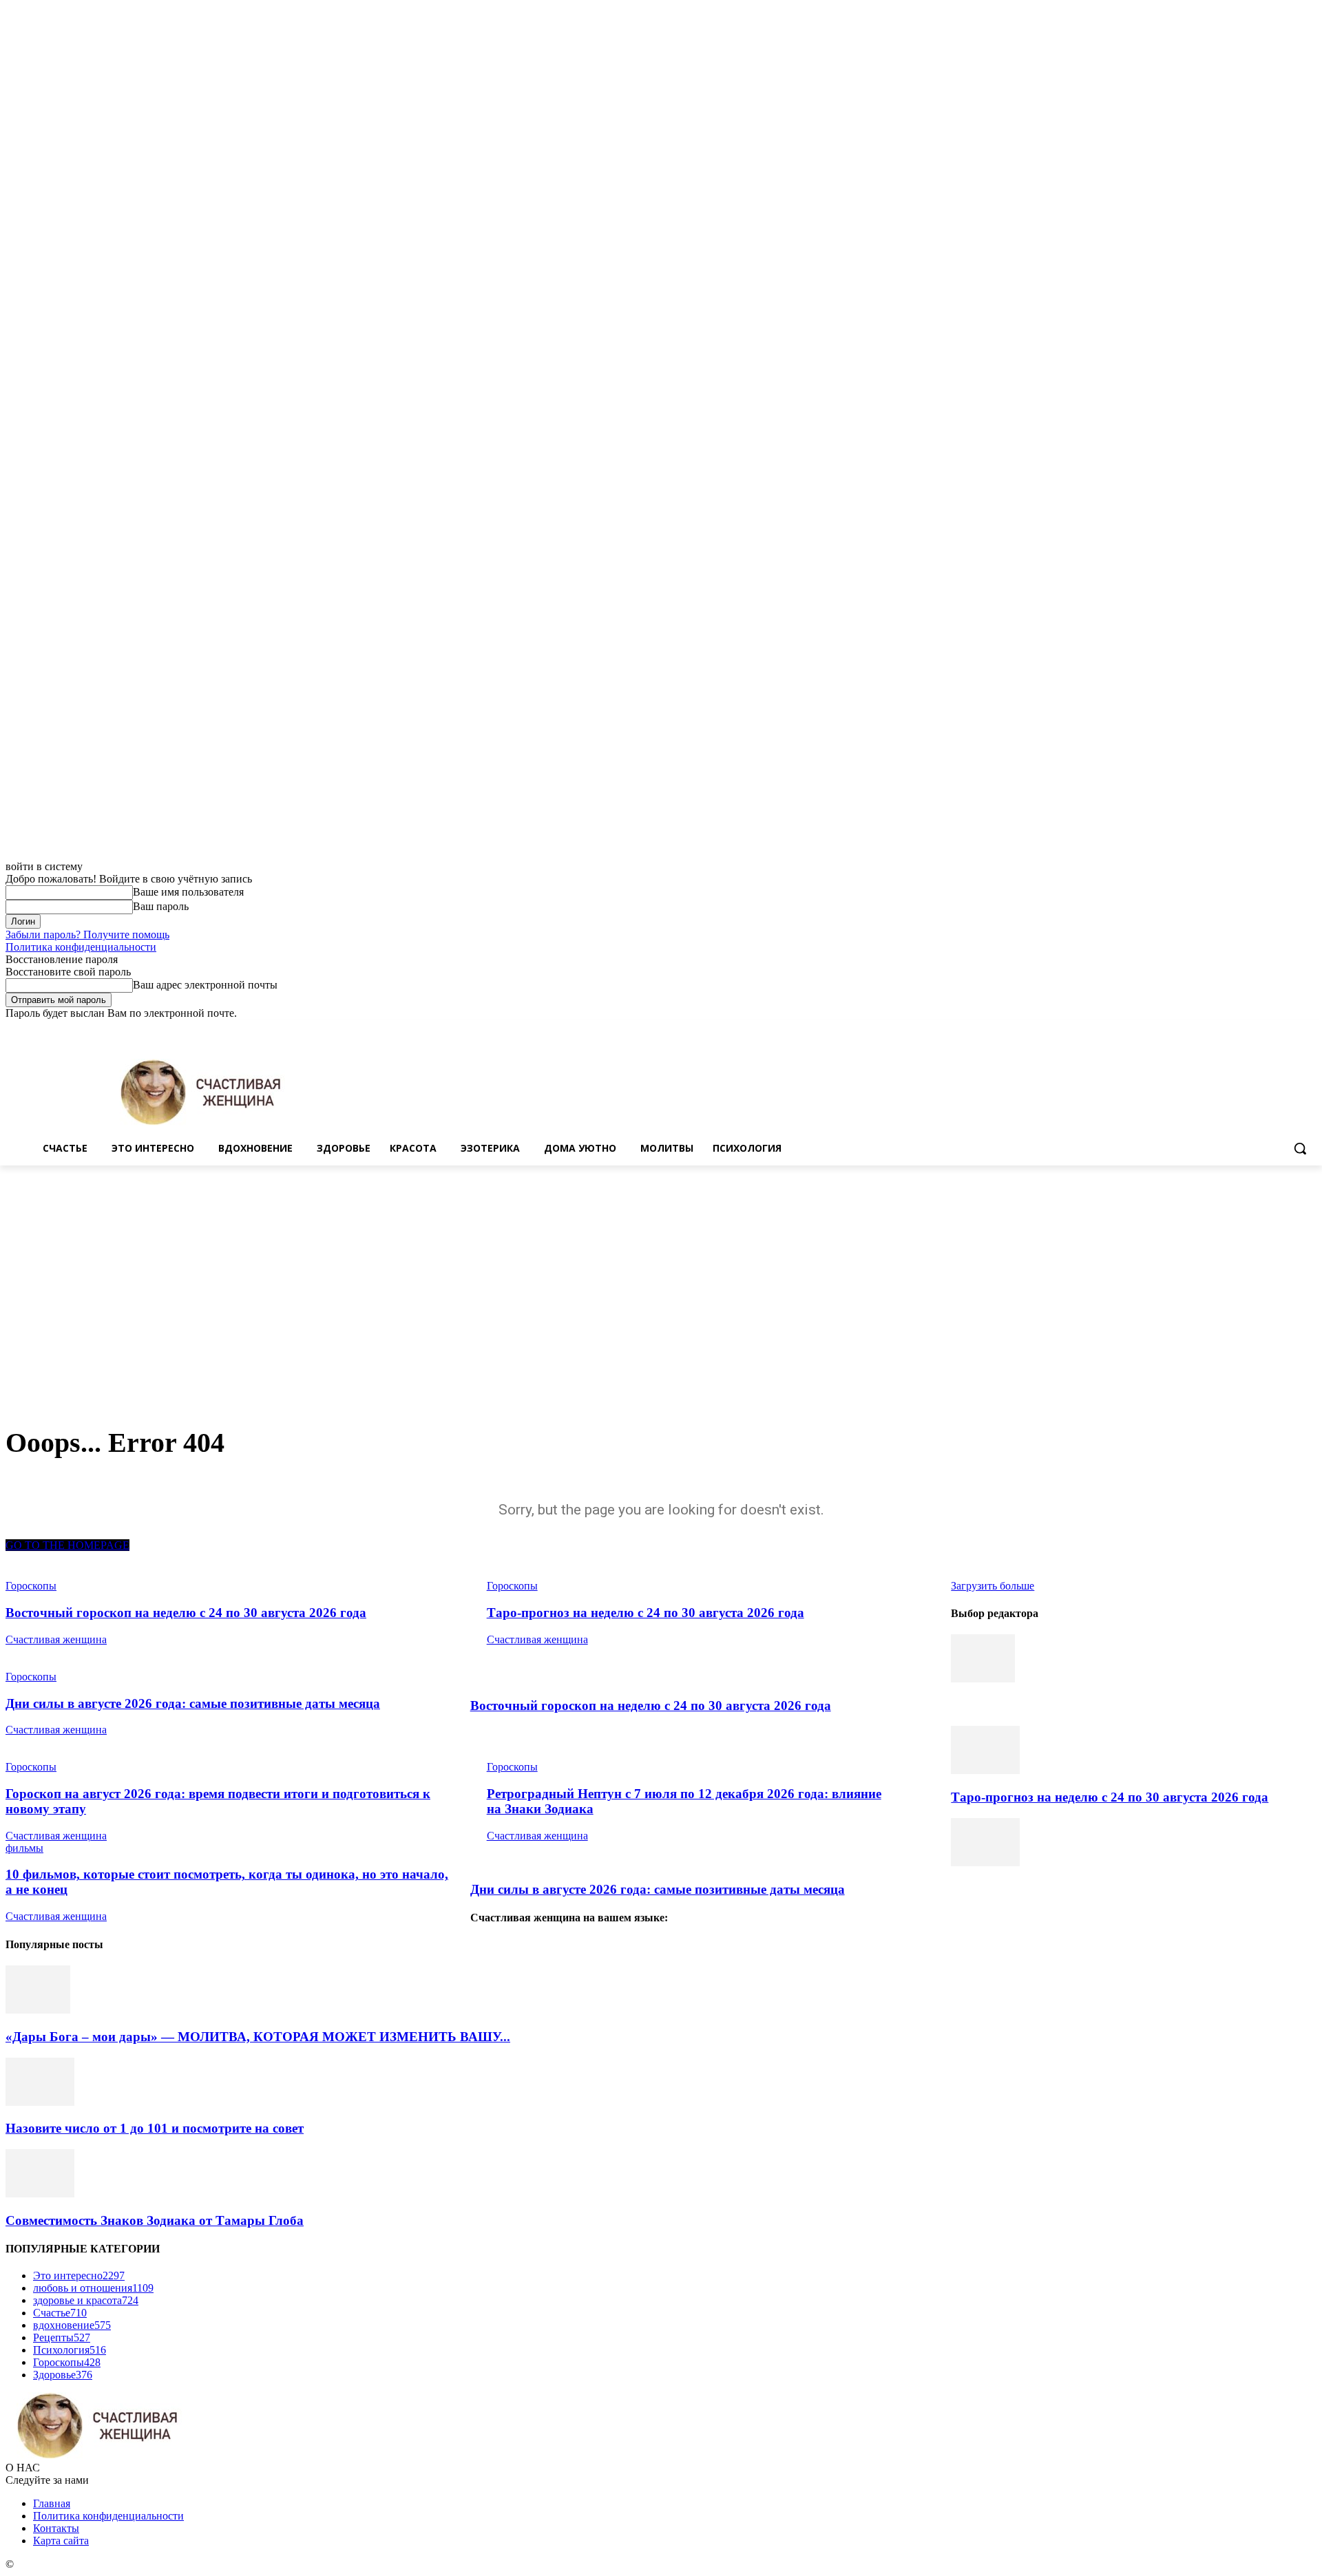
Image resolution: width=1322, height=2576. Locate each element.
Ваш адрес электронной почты (205, 985)
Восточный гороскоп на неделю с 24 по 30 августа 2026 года (186, 1613)
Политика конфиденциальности (81, 947)
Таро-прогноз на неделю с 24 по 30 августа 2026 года (646, 1613)
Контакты (56, 2528)
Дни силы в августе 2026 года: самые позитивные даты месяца (193, 1703)
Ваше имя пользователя (188, 892)
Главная (52, 2503)
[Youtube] (1309, 1030)
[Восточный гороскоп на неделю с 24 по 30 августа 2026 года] (983, 1679)
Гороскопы (31, 1677)
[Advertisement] (661, 1269)
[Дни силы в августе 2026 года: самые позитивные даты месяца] (985, 1862)
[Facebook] (1232, 1030)
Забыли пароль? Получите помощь (87, 935)
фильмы (24, 1848)
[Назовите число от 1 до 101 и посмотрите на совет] (40, 2102)
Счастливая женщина (56, 1639)
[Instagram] (1251, 1030)
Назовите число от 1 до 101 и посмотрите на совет (155, 2128)
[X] (1271, 1030)
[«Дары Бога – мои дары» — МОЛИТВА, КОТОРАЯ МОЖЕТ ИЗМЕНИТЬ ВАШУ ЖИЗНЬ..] (38, 2010)
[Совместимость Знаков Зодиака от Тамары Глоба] (40, 2194)
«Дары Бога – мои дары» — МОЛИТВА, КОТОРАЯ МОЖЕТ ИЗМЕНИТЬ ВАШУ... (258, 2037)
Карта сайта (61, 2541)
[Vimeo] (1289, 1030)
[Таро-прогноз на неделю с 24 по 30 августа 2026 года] (985, 1770)
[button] (1300, 1148)
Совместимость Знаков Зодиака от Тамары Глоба (155, 2220)
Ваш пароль (161, 906)
